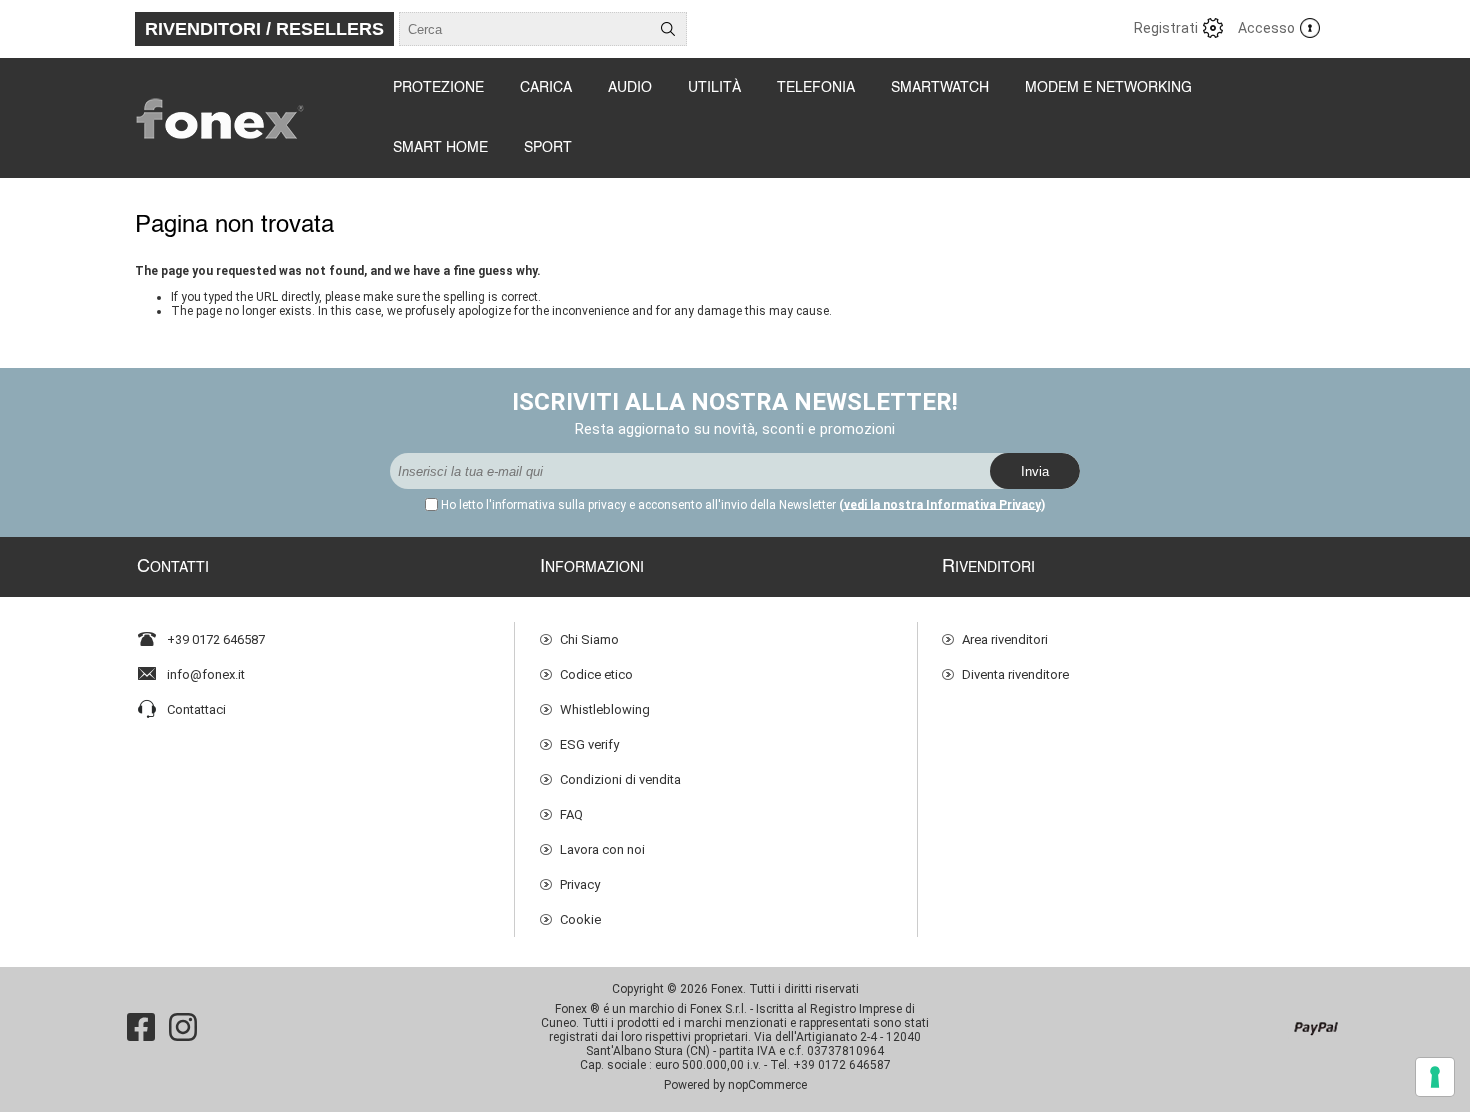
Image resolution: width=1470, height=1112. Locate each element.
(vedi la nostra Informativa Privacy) (942, 505)
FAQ (571, 814)
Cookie (580, 919)
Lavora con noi (602, 849)
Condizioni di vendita (620, 779)
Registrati (1166, 28)
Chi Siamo (589, 639)
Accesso (1266, 28)
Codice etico (596, 674)
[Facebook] (141, 1027)
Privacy (580, 884)
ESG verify (589, 744)
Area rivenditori (1005, 639)
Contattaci (196, 709)
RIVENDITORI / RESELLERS (264, 29)
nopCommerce (767, 1085)
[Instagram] (183, 1027)
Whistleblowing (605, 709)
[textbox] (525, 29)
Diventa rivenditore (1015, 674)
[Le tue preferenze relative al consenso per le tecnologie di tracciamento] (1435, 1077)
